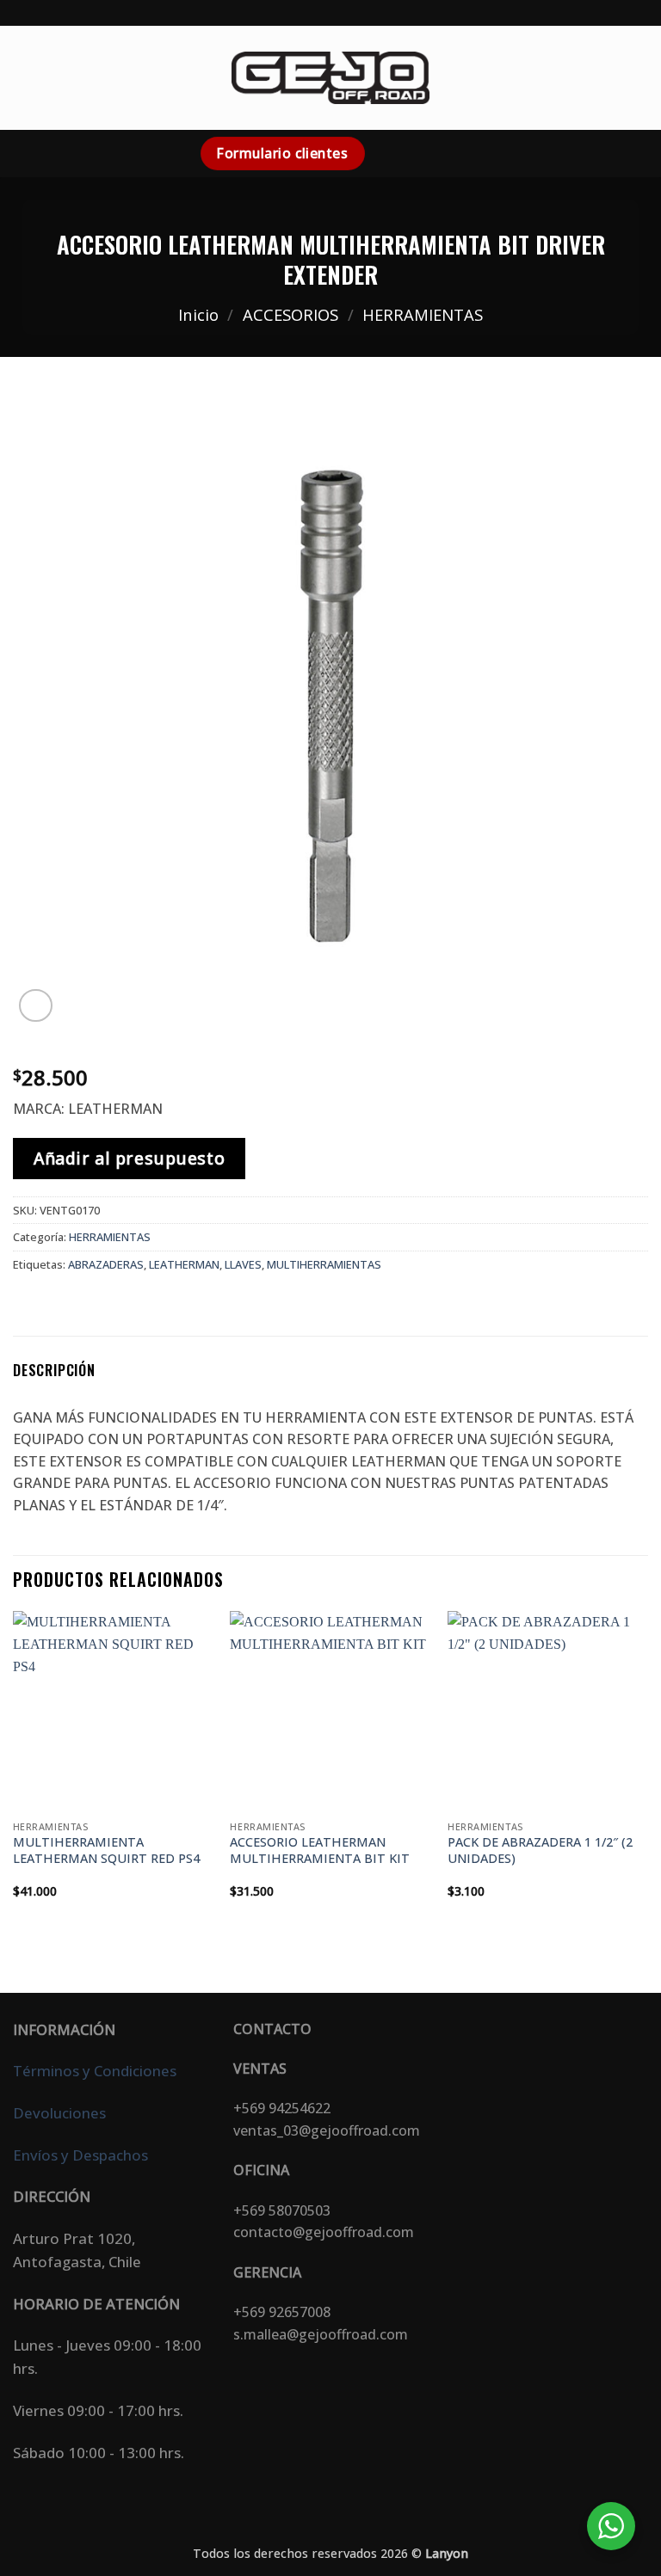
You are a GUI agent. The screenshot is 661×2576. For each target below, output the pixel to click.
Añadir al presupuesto (129, 1158)
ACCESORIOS (290, 314)
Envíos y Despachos (80, 2155)
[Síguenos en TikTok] (427, 153)
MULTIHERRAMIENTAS (324, 1264)
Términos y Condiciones (95, 2071)
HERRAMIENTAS (423, 314)
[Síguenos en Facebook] (382, 153)
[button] (23, 78)
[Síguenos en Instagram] (405, 153)
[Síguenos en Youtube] (449, 153)
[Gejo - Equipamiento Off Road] (330, 77)
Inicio (198, 314)
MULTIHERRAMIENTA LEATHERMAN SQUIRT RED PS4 (106, 1851)
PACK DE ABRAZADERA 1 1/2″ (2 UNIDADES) (540, 1851)
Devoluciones (59, 2113)
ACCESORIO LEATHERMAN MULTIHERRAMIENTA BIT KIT (320, 1851)
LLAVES (243, 1264)
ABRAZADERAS (106, 1264)
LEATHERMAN (184, 1264)
